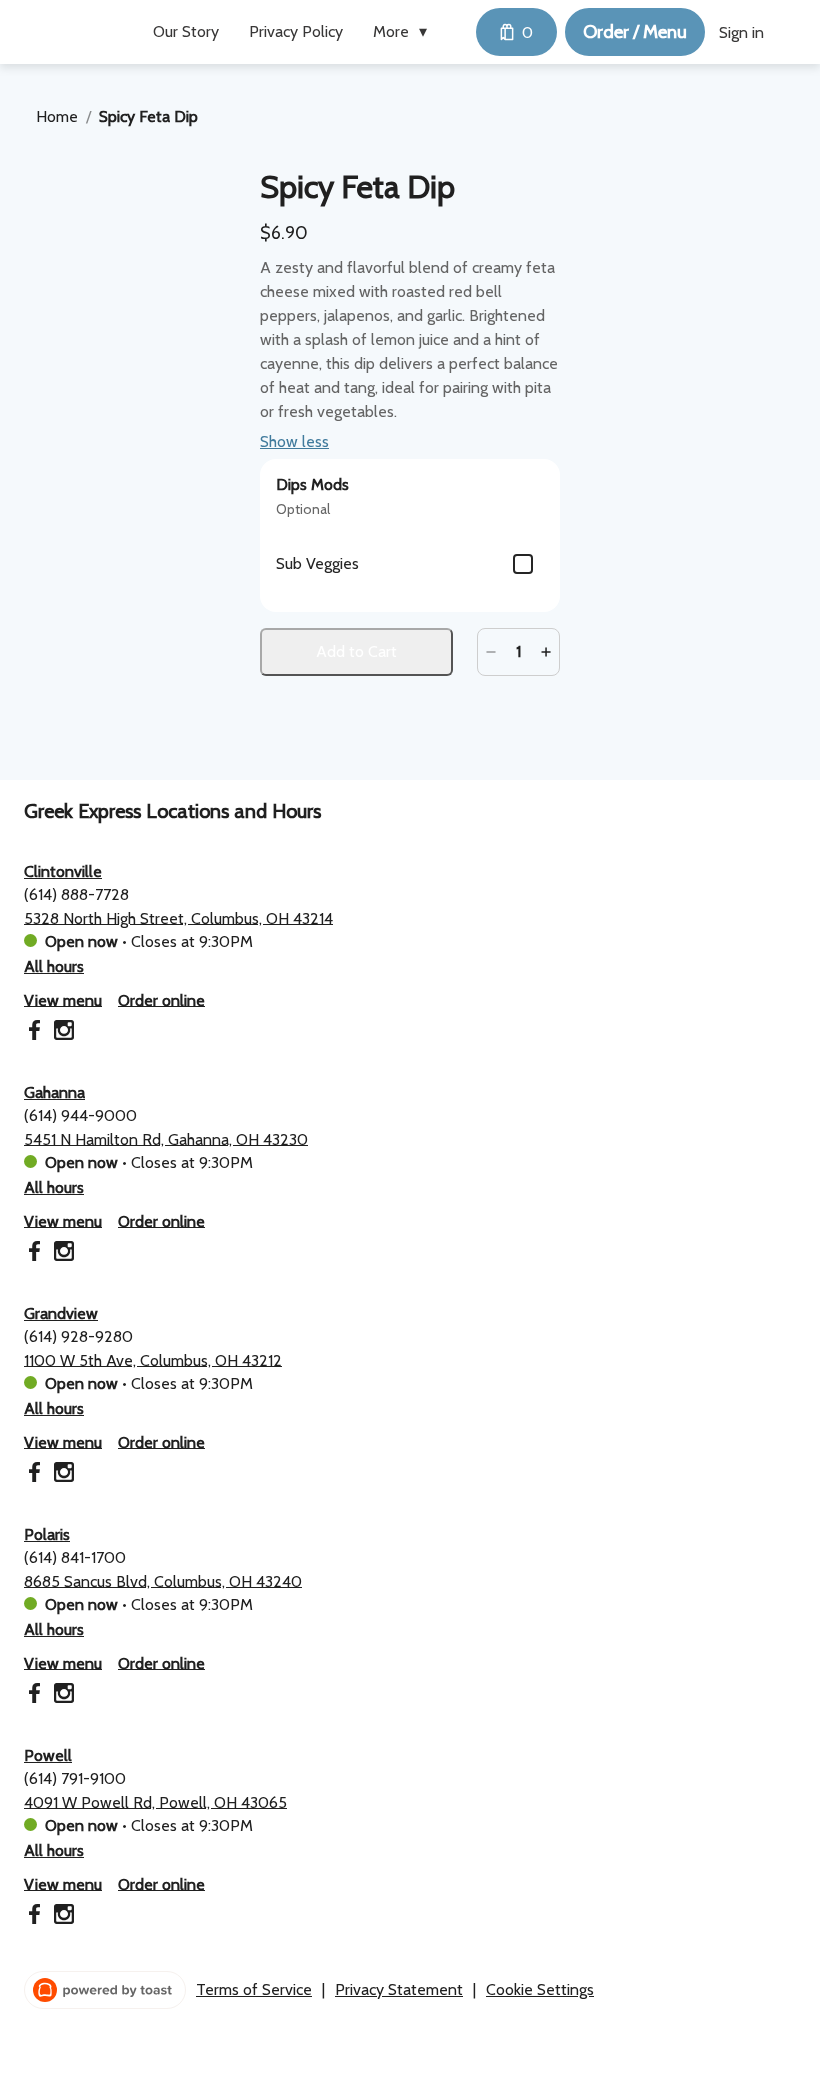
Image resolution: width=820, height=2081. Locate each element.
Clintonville (63, 871)
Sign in (741, 32)
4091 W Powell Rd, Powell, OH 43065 (155, 1801)
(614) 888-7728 (76, 893)
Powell (48, 1755)
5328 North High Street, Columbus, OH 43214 (178, 917)
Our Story (186, 31)
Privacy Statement (399, 1989)
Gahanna (54, 1092)
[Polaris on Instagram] (61, 1696)
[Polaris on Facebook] (36, 1696)
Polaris (47, 1534)
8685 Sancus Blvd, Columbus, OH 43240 (163, 1580)
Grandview (61, 1313)
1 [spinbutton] (518, 651)
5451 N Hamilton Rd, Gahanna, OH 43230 (166, 1138)
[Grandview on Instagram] (61, 1475)
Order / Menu (635, 31)
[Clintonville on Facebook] (36, 1033)
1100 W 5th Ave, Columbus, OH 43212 (153, 1359)
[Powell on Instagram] (61, 1917)
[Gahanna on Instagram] (61, 1254)
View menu (63, 999)
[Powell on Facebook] (36, 1917)
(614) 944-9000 (80, 1114)
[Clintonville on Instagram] (61, 1033)
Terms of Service (254, 1989)
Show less (294, 441)
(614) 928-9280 (78, 1335)
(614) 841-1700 (75, 1556)
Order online (161, 999)
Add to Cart (356, 651)
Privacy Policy (296, 31)
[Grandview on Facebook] (36, 1475)
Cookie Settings (540, 1989)
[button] (405, 32)
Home (57, 116)
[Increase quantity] (546, 652)
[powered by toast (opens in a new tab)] (105, 1990)
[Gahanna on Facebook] (36, 1254)
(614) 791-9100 (75, 1777)
